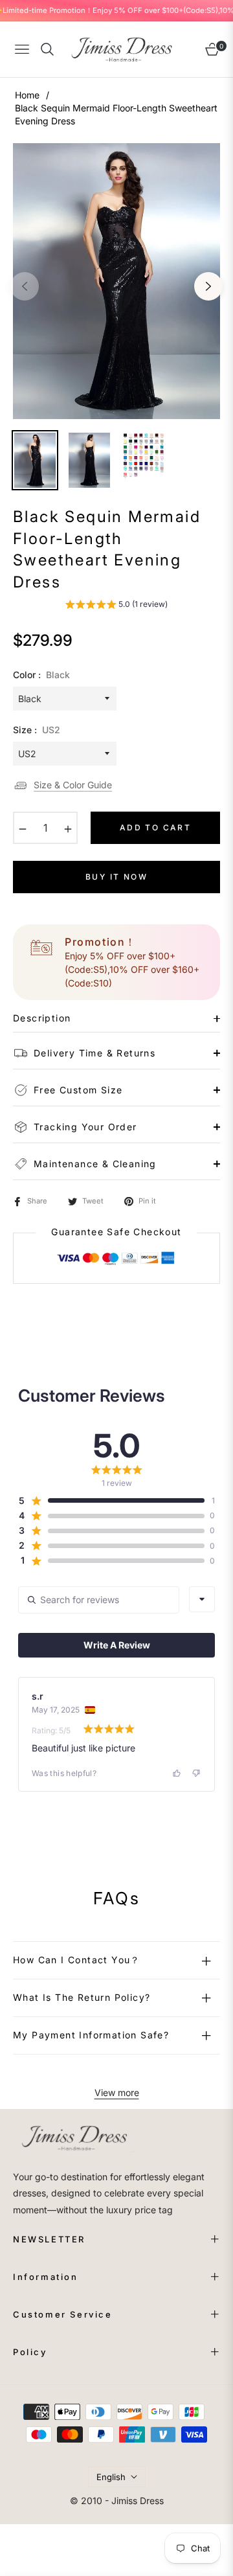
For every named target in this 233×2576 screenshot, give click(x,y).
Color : (41, 675)
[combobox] (202, 1599)
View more (117, 2092)
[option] (116, 281)
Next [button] (208, 286)
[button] (116, 606)
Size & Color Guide (73, 785)
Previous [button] (25, 286)
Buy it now (116, 877)
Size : (37, 730)
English (111, 2477)
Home (27, 95)
